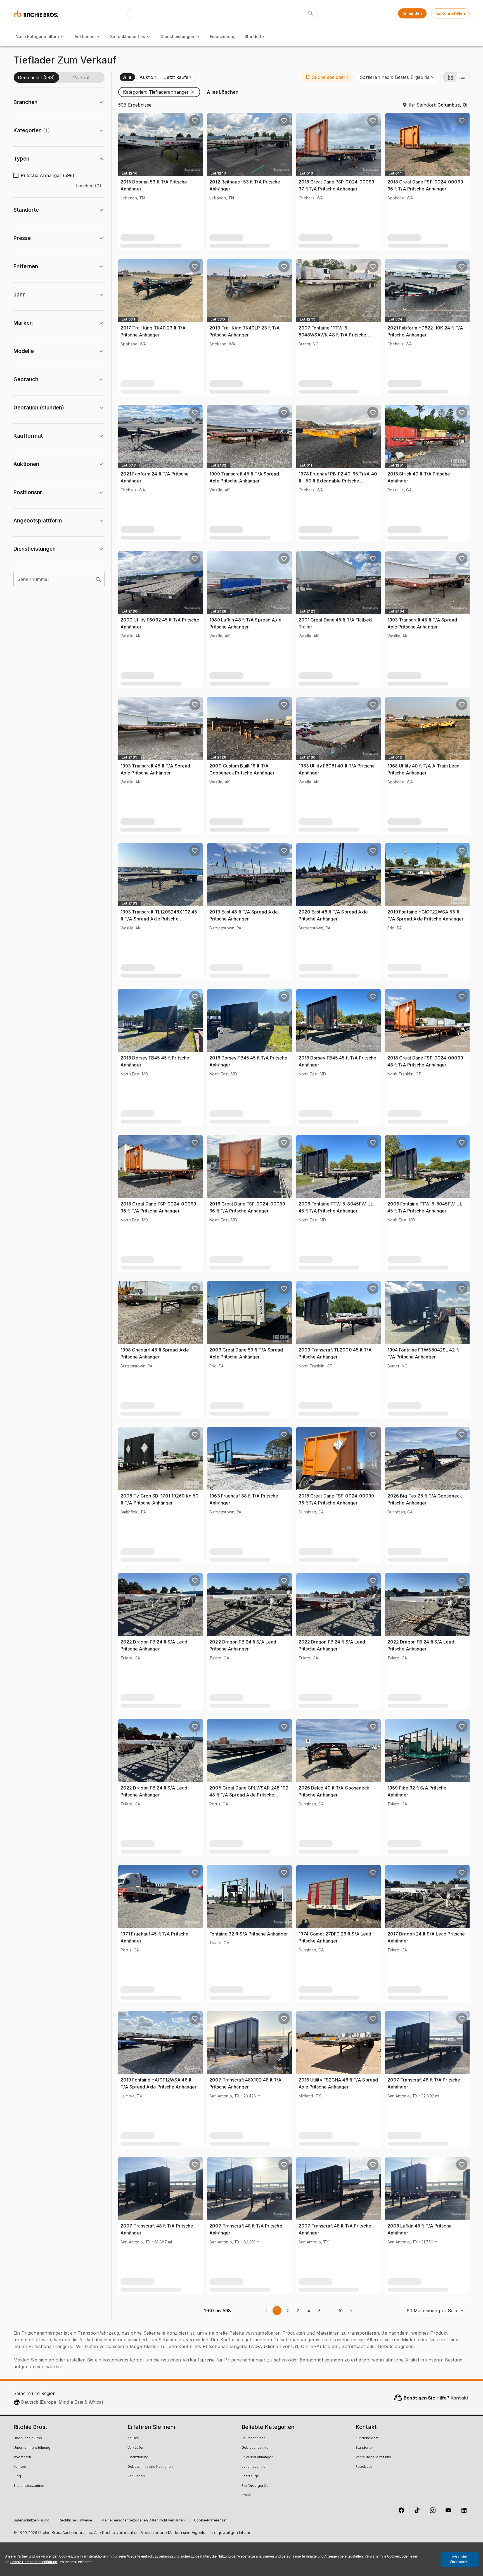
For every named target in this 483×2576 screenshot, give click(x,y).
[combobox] (398, 77)
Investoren (22, 2457)
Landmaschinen (254, 2467)
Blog (17, 2476)
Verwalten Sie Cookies (382, 2556)
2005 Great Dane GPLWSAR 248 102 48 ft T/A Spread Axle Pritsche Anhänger (249, 1795)
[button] (327, 77)
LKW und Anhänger (257, 2457)
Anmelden (412, 13)
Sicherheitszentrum (29, 2486)
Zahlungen (136, 2476)
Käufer (133, 2438)
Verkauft (82, 77)
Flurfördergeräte (255, 2486)
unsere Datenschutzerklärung (34, 2562)
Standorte (254, 37)
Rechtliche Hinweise (75, 2521)
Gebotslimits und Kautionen (150, 2467)
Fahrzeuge (250, 2476)
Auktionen (85, 37)
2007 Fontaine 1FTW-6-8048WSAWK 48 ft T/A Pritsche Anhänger (332, 335)
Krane (246, 2495)
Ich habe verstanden (460, 2559)
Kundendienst (367, 2438)
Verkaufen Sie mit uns (373, 2457)
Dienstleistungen (177, 37)
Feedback (364, 2467)
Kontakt (460, 2398)
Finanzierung (223, 37)
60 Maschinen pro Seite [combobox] (433, 2311)
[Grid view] (450, 77)
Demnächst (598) (36, 77)
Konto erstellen (450, 13)
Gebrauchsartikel (255, 2448)
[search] (98, 580)
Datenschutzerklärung (31, 2521)
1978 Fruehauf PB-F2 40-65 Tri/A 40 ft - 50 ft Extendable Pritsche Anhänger (338, 481)
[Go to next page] (351, 2311)
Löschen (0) (88, 186)
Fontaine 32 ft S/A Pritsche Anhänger (249, 1934)
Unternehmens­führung (32, 2448)
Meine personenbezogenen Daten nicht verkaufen (143, 2521)
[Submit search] (311, 13)
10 (341, 2311)
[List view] (463, 77)
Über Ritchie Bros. (28, 2438)
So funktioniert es (128, 37)
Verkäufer (135, 2448)
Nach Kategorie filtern (37, 37)
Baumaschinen (254, 2438)
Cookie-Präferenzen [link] (211, 2521)
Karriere (20, 2467)
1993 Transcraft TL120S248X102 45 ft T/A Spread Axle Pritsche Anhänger (159, 919)
